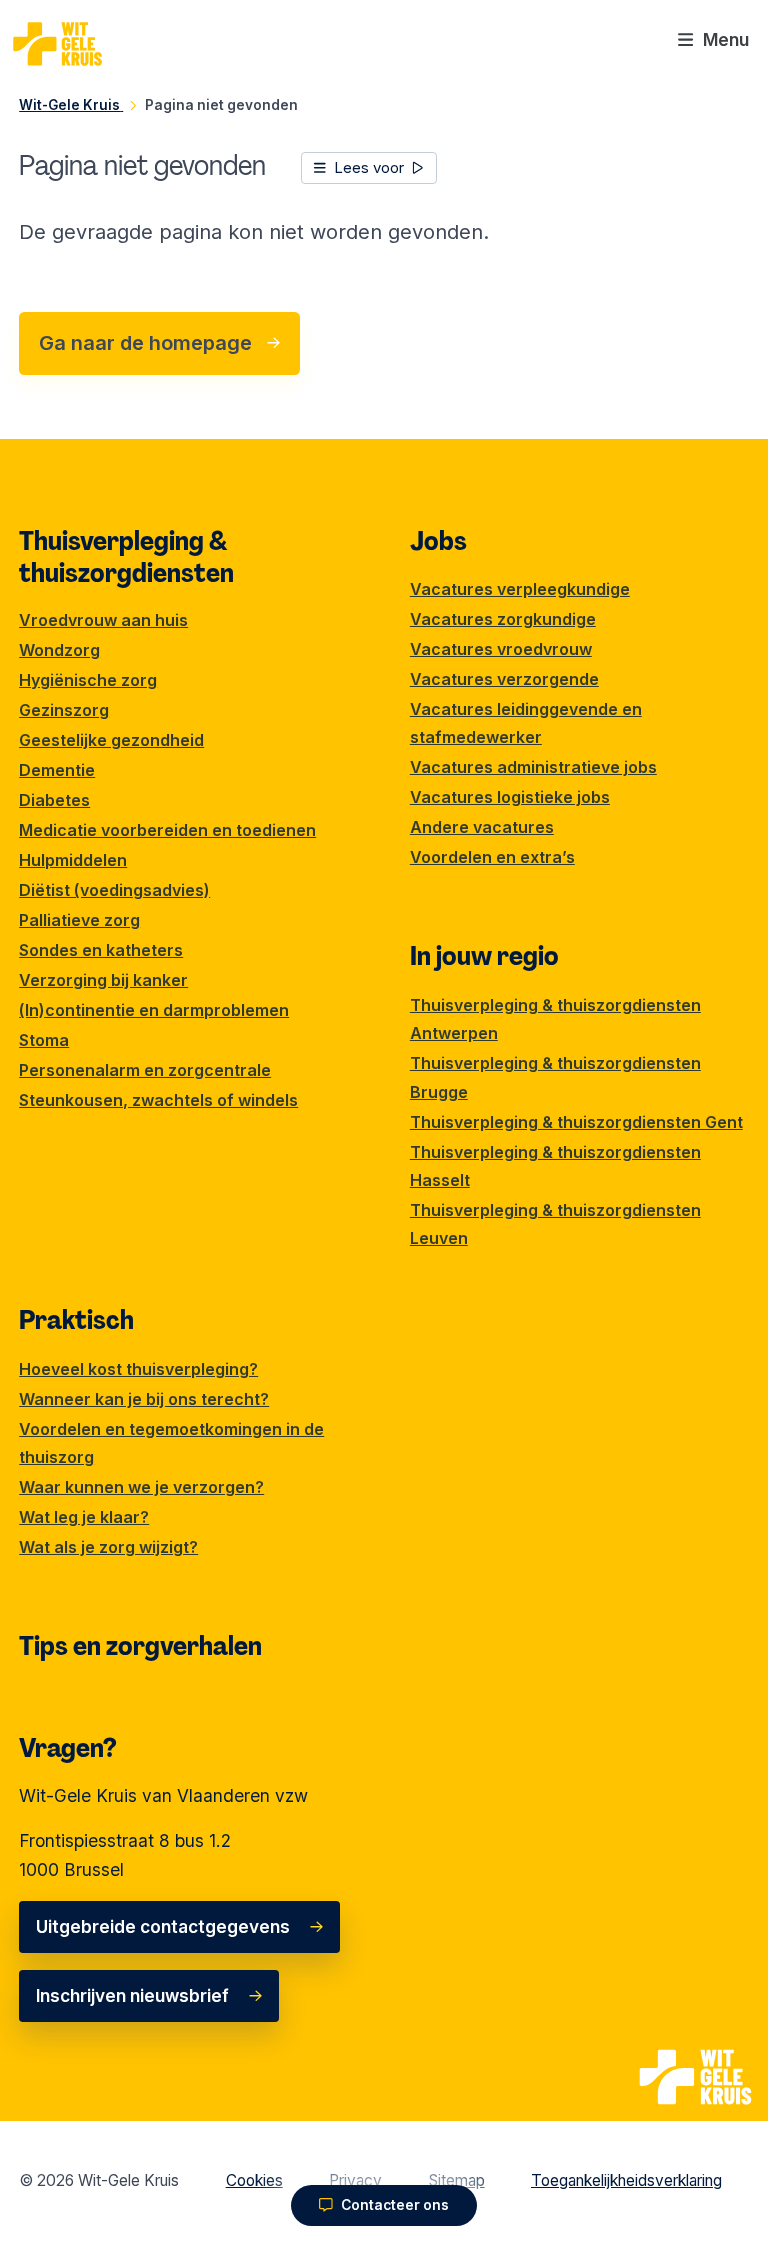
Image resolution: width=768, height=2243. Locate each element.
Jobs (438, 541)
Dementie (57, 770)
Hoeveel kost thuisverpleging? (138, 1369)
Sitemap (457, 2180)
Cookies (254, 2180)
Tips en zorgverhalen (140, 1646)
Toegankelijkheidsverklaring (626, 2180)
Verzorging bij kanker (103, 980)
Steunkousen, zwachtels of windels (158, 1100)
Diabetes (54, 800)
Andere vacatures (482, 827)
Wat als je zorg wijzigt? (108, 1547)
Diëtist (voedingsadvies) (114, 890)
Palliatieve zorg (79, 920)
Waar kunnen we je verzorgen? (141, 1487)
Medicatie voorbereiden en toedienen (167, 830)
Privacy (355, 2180)
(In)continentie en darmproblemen (154, 1010)
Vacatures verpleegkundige (520, 589)
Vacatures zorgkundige (503, 619)
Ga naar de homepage (145, 343)
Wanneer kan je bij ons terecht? (144, 1399)
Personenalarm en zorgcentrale (145, 1070)
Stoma (44, 1040)
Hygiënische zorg (88, 680)
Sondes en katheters (101, 950)
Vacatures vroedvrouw (501, 649)
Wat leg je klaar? (84, 1517)
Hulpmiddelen (73, 860)
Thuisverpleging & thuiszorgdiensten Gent (576, 1122)
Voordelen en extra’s (492, 857)
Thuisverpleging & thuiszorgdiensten (126, 557)
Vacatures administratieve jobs (533, 767)
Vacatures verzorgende (504, 679)
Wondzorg (59, 650)
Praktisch (76, 1320)
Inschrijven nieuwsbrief (132, 1995)
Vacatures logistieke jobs (510, 797)
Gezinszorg (64, 710)
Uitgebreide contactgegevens (163, 1926)
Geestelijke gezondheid (111, 740)
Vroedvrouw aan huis (103, 620)
